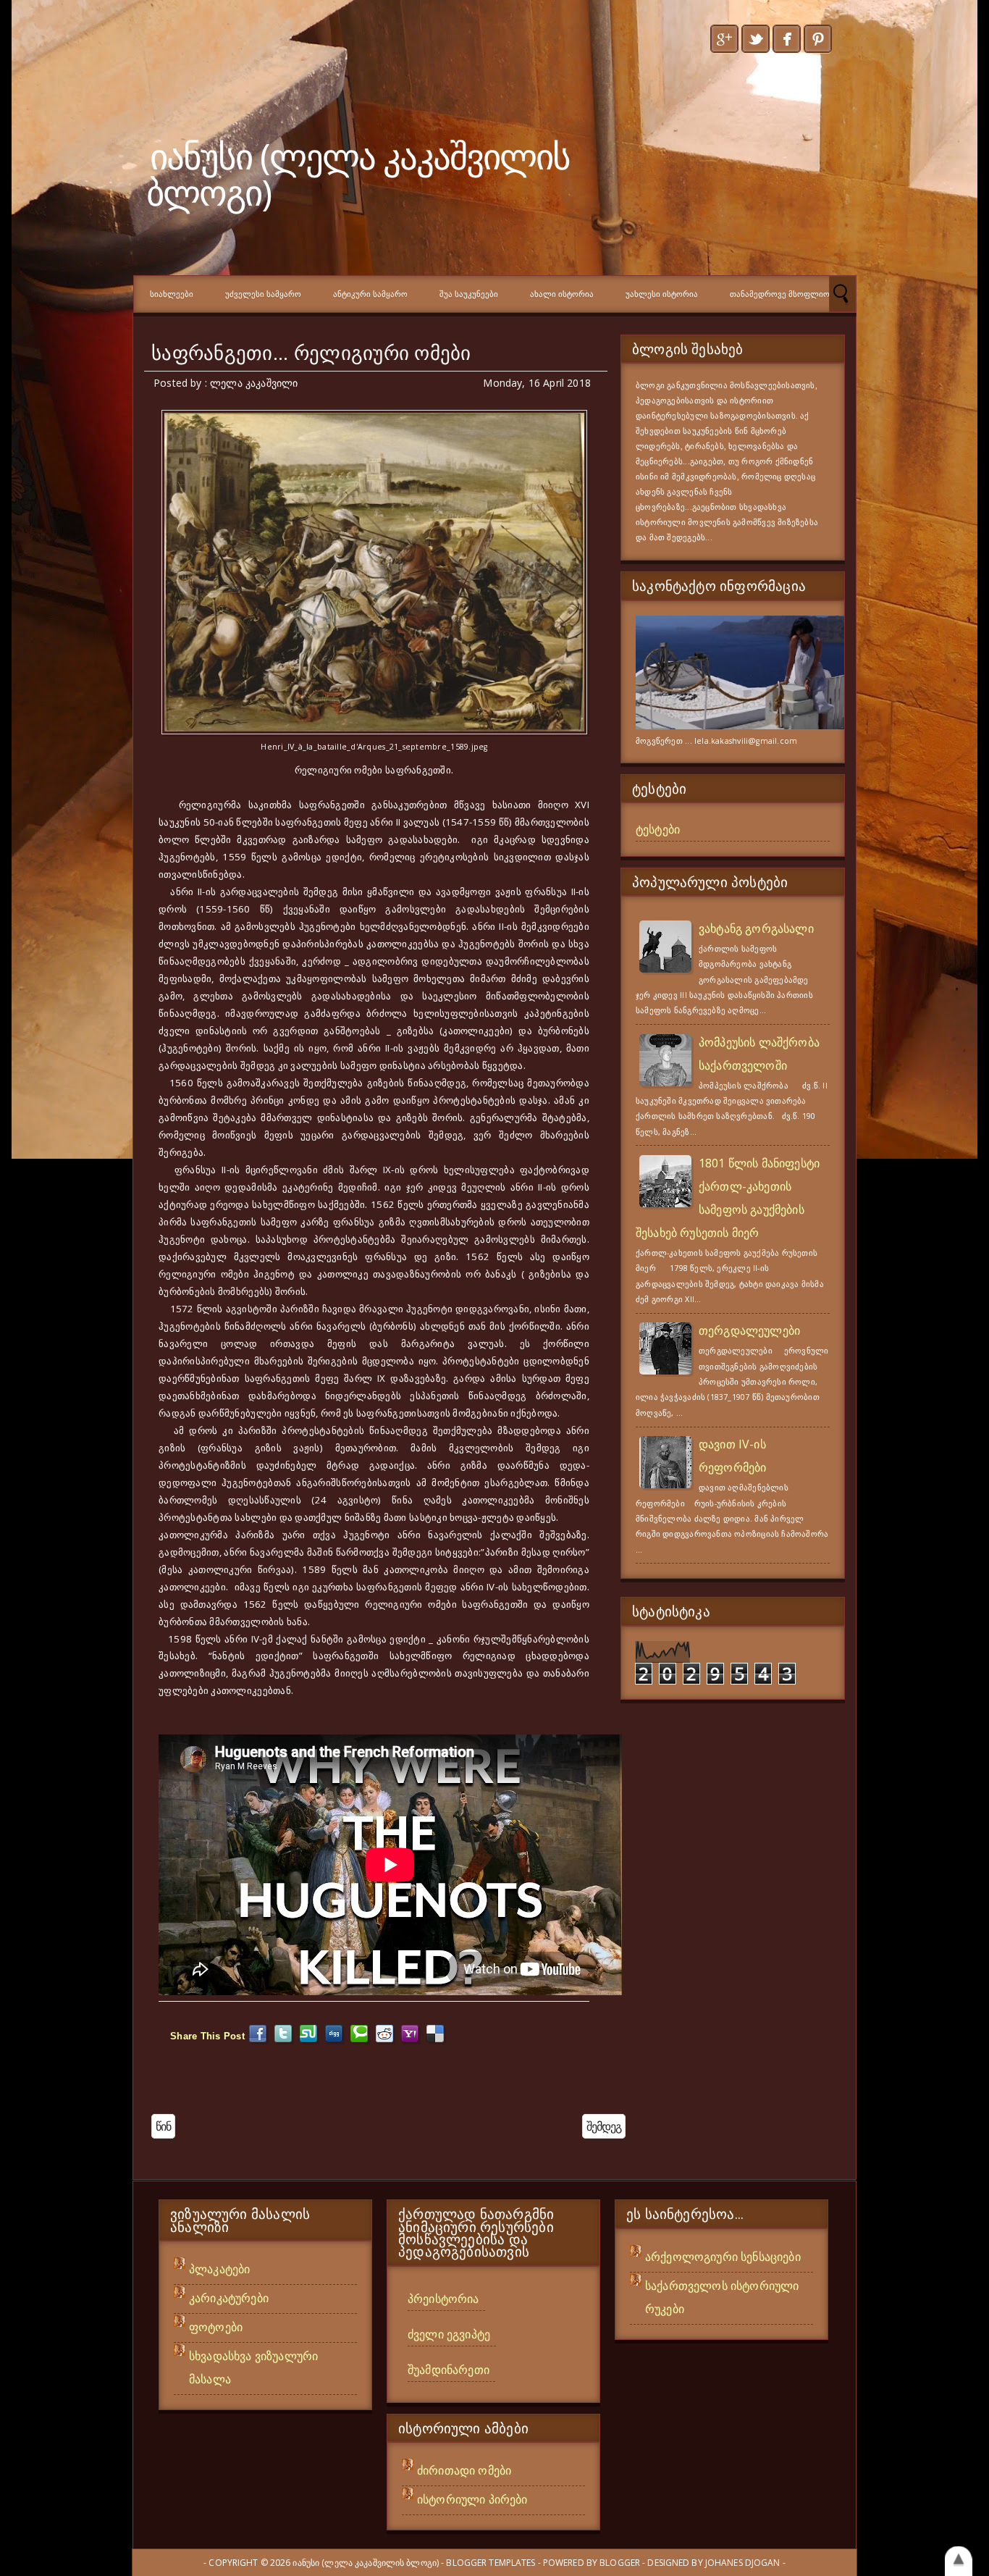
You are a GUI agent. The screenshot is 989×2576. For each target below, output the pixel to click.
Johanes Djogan (743, 2563)
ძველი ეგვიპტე (449, 2334)
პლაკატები (219, 2269)
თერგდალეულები (749, 1330)
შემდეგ (604, 2126)
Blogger (620, 2563)
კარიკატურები (229, 2298)
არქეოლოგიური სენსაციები (723, 2257)
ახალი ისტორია (562, 294)
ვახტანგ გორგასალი (756, 928)
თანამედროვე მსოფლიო (780, 294)
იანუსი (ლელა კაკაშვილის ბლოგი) (358, 173)
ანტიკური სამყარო (370, 294)
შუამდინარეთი (449, 2370)
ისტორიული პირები (472, 2499)
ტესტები (658, 829)
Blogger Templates (491, 2563)
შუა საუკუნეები (469, 294)
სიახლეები (172, 294)
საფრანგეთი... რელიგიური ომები (311, 353)
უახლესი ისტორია (662, 294)
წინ (163, 2126)
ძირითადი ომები (464, 2470)
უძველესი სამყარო (263, 294)
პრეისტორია (443, 2299)
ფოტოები (216, 2327)
